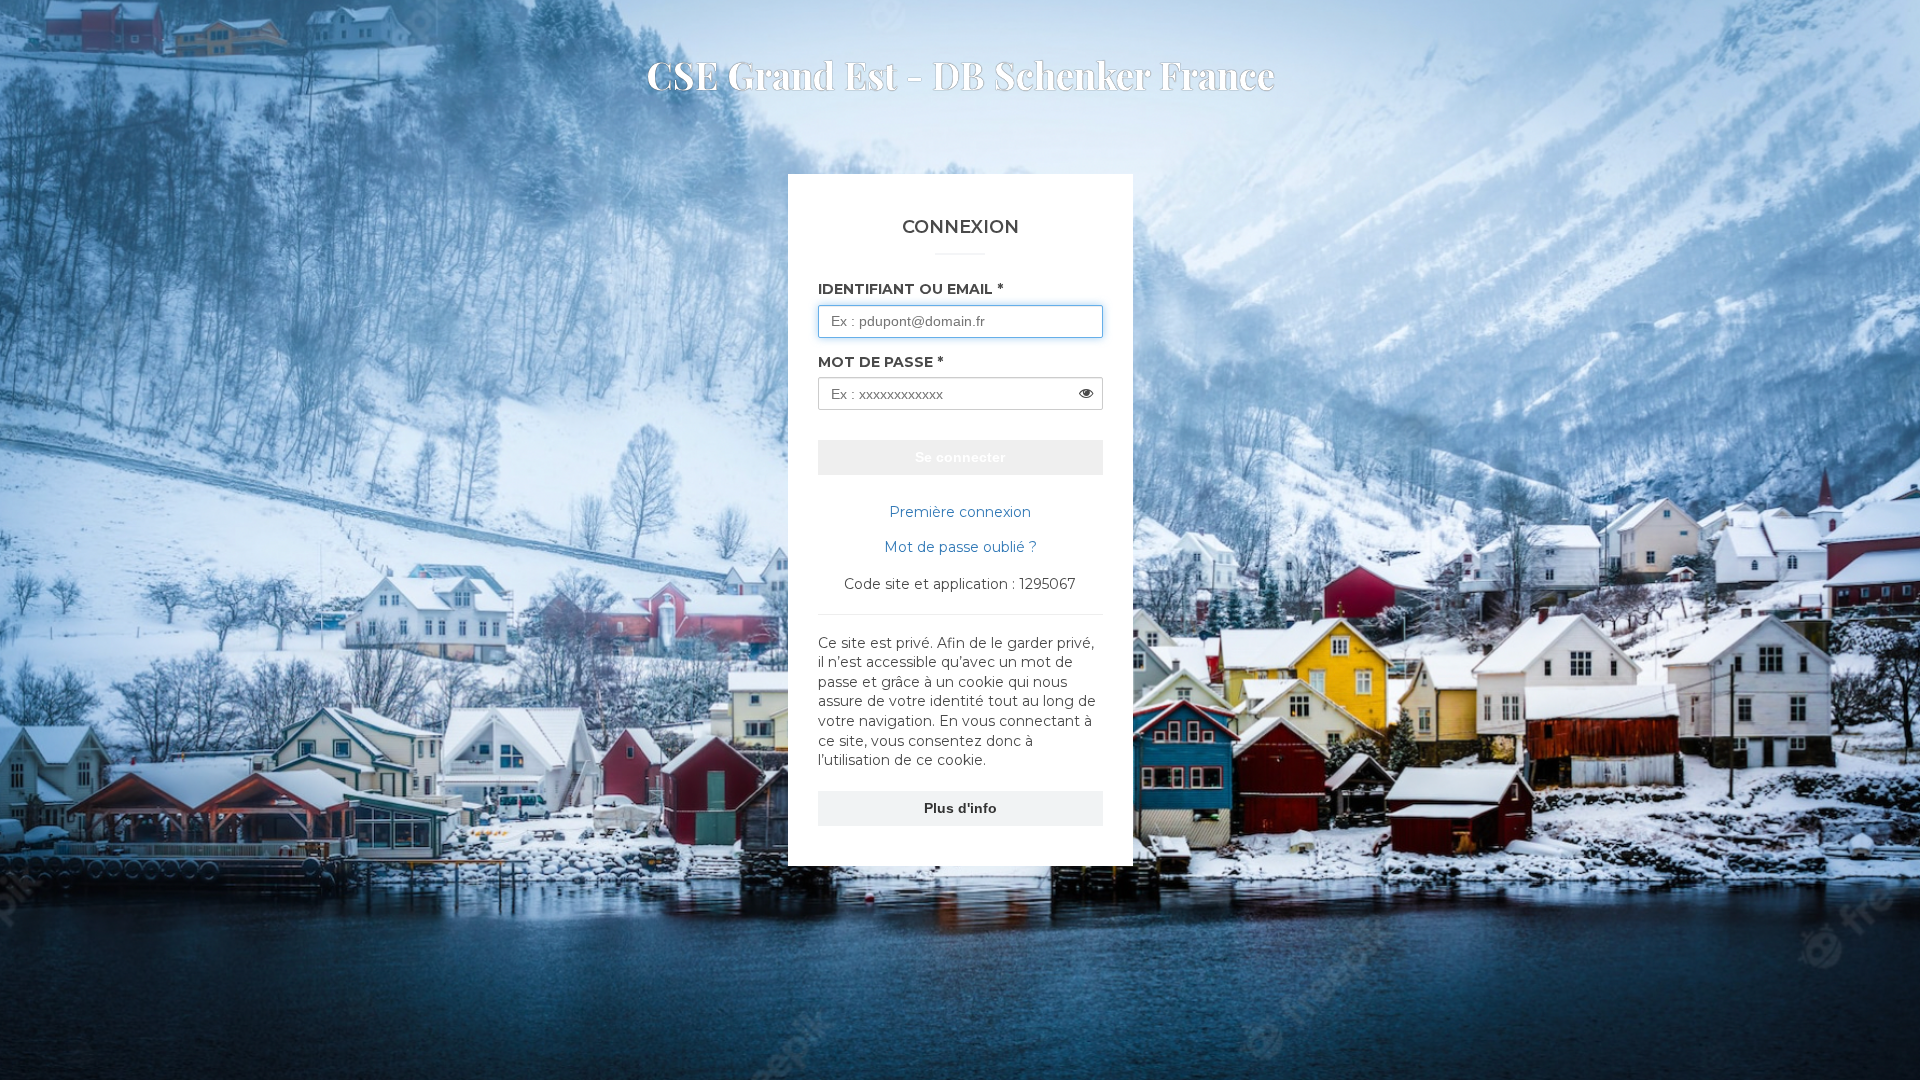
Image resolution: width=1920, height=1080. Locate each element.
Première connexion (960, 512)
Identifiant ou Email (905, 289)
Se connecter (960, 457)
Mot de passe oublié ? (960, 547)
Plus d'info (960, 808)
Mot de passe (875, 362)
